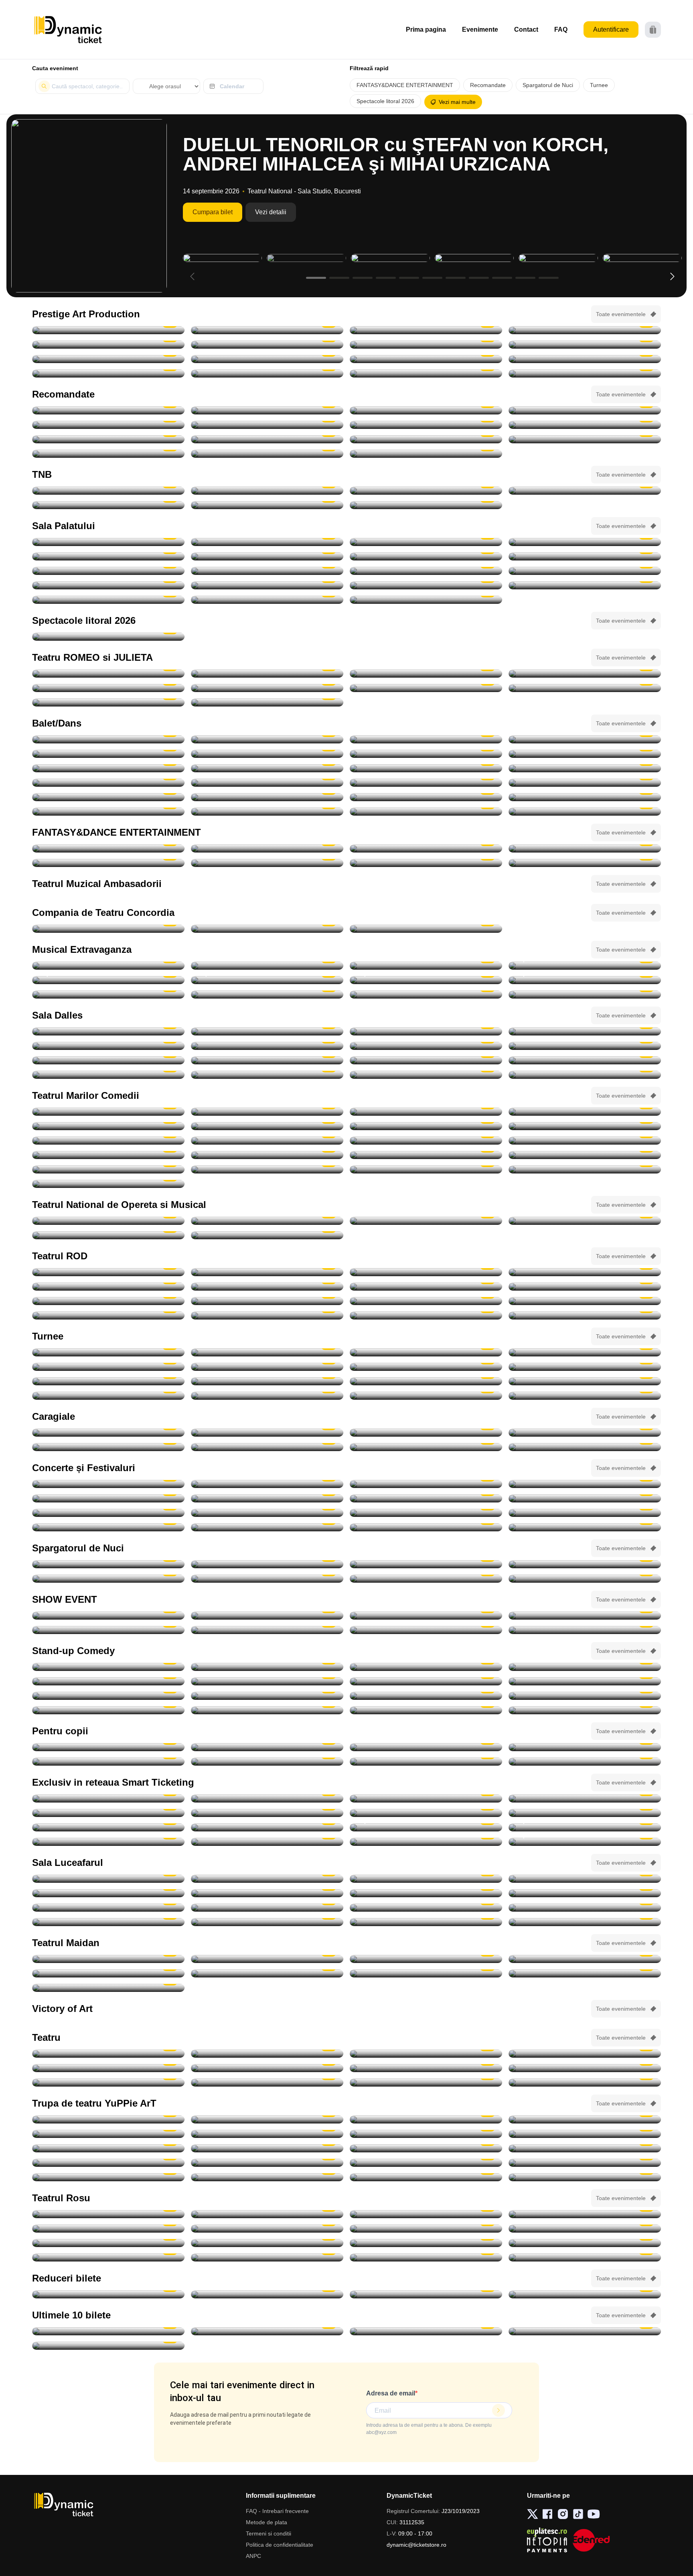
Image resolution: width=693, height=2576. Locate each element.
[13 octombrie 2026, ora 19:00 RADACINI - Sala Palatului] (267, 542)
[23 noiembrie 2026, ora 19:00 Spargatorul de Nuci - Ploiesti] (585, 783)
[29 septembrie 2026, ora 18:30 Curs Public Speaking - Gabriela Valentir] (426, 1075)
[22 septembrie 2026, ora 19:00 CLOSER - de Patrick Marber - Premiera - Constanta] (267, 1272)
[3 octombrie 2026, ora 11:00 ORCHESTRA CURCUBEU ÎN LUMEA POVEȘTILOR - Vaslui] (267, 2119)
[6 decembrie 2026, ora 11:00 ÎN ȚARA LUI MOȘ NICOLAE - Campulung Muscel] (585, 2163)
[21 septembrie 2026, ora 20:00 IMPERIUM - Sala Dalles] (108, 1060)
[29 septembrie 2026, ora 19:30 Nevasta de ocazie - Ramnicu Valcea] (267, 1112)
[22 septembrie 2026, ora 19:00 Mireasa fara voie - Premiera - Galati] (267, 1959)
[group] (89, 206)
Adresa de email (391, 2393)
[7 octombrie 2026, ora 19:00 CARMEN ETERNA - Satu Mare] (267, 1813)
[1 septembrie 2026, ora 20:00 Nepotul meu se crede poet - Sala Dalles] (267, 1031)
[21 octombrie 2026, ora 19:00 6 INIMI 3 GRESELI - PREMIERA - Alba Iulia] (426, 1973)
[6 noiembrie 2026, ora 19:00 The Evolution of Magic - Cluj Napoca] (267, 1630)
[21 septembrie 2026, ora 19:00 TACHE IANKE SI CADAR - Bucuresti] (426, 330)
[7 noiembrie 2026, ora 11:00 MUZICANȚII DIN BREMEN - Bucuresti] (267, 2148)
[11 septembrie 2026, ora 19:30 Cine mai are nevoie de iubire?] (426, 2229)
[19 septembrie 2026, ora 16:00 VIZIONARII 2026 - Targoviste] (267, 1616)
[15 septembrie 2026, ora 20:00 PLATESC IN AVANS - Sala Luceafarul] (267, 1879)
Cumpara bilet (213, 212)
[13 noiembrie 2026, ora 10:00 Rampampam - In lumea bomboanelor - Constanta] (267, 1842)
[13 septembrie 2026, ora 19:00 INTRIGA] (426, 1046)
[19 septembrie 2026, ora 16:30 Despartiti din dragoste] (267, 2257)
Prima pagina (426, 29)
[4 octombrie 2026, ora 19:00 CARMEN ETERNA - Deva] (426, 1799)
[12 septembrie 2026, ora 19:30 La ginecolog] (108, 2243)
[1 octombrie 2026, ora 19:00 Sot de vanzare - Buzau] (585, 1287)
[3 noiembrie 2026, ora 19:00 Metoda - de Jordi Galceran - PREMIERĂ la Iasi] (585, 1315)
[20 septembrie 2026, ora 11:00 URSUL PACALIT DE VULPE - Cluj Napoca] (108, 1762)
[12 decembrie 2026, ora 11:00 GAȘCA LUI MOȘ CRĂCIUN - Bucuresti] (267, 2177)
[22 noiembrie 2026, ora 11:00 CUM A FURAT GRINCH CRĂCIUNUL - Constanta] (108, 2163)
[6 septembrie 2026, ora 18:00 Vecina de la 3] (585, 2083)
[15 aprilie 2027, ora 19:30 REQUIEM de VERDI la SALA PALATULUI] (426, 454)
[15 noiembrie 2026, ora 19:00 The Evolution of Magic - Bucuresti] (426, 1842)
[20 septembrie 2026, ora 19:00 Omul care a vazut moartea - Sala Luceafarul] (108, 1893)
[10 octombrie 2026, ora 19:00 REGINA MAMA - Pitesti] (426, 345)
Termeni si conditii (268, 2533)
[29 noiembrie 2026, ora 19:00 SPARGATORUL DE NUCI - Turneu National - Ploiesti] (426, 812)
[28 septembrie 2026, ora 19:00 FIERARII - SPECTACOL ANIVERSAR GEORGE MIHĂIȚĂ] (108, 345)
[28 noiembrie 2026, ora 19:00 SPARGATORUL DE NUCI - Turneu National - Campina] (267, 812)
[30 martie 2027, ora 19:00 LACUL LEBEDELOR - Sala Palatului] (267, 585)
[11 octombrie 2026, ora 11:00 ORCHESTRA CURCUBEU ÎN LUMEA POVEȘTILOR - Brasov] (108, 2134)
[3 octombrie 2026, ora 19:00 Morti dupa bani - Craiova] (585, 1112)
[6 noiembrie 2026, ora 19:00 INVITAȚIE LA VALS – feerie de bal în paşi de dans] (585, 966)
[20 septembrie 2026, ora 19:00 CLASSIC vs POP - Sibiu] (108, 1513)
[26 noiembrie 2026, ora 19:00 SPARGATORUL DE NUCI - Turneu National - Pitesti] (585, 797)
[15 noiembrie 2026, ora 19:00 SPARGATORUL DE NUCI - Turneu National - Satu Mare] (426, 739)
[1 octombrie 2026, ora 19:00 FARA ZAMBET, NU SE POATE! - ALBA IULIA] (585, 1513)
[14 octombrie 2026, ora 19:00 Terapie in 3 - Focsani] (267, 1301)
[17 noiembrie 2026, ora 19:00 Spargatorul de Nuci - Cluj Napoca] (426, 754)
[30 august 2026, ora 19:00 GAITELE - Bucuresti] (108, 330)
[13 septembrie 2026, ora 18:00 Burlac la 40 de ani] (267, 2243)
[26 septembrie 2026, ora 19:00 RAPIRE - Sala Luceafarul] (267, 1893)
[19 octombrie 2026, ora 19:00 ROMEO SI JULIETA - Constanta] (108, 688)
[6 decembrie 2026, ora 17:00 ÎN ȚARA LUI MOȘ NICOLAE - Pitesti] (108, 2177)
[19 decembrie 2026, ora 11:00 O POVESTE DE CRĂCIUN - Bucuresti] (585, 2177)
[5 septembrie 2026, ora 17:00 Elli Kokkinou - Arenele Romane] (108, 1484)
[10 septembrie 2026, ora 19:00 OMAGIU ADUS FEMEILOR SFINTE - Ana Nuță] (585, 1484)
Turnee (599, 85)
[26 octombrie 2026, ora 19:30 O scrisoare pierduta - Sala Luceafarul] (426, 410)
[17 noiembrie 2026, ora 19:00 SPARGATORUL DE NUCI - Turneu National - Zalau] (267, 754)
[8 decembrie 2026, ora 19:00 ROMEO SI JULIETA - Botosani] (267, 702)
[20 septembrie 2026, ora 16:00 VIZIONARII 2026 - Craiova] (426, 1616)
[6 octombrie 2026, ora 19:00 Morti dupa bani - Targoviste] (267, 1126)
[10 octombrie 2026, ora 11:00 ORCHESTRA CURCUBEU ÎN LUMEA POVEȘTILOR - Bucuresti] (585, 2119)
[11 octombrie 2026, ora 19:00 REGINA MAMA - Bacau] (585, 345)
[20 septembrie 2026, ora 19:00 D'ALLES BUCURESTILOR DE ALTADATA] (585, 1046)
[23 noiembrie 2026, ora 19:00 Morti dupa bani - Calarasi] (426, 1155)
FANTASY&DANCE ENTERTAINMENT (405, 85)
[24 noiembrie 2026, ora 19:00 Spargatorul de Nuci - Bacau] (426, 797)
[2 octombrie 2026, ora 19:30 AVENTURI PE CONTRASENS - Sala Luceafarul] (267, 410)
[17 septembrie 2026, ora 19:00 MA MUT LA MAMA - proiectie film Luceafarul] (426, 1879)
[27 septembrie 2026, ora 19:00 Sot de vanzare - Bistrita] (585, 1272)
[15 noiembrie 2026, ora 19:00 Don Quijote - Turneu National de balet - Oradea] (585, 739)
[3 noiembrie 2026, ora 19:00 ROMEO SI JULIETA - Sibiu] (585, 688)
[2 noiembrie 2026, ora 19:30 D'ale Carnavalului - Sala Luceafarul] (585, 1126)
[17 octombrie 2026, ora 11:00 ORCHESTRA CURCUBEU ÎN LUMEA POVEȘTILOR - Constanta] (267, 2134)
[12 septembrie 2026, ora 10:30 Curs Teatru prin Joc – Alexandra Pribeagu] (267, 1046)
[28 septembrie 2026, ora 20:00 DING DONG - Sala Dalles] (267, 1075)
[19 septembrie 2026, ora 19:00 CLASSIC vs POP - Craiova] (585, 1498)
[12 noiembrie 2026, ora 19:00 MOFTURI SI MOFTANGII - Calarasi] (108, 1155)
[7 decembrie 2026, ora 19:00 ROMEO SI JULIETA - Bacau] (108, 702)
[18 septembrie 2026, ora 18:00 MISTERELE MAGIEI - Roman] (426, 1747)
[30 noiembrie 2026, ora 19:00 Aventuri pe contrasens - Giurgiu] (108, 425)
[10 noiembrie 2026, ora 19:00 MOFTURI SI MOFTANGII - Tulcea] (426, 1141)
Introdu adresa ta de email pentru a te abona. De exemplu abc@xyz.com (429, 2429)
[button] (672, 276)
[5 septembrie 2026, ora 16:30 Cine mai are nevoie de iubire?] (426, 2083)
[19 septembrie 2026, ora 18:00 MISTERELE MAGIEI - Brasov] (585, 1747)
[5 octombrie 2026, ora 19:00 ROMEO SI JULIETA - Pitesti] (426, 674)
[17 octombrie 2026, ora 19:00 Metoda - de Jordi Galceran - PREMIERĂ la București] (585, 1301)
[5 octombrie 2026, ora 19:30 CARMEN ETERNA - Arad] (426, 1352)
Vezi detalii (271, 212)
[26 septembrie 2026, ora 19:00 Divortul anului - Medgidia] (426, 929)
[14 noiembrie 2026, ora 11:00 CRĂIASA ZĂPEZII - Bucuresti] (426, 2148)
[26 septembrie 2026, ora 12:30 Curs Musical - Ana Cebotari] (426, 1060)
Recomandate (488, 85)
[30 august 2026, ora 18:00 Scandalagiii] (426, 2054)
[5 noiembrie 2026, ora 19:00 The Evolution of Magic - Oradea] (108, 1630)
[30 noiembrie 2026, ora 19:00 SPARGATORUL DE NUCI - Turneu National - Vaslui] (585, 1396)
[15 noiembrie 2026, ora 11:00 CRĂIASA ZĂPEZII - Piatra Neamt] (585, 2148)
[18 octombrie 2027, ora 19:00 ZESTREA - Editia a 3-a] (426, 600)
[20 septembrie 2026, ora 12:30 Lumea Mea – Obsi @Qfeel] (267, 1762)
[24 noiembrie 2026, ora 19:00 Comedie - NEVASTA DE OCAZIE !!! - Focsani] (585, 1155)
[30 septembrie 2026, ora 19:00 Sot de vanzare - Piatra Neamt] (426, 1287)
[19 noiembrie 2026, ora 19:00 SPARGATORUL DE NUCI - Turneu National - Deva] (108, 768)
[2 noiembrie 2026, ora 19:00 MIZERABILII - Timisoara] (267, 1367)
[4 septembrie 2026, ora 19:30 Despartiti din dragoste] (108, 2083)
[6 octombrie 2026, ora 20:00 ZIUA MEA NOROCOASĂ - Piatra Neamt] (267, 345)
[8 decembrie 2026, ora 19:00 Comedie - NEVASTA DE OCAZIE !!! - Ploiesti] (426, 1169)
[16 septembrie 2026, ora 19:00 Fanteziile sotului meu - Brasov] (426, 2243)
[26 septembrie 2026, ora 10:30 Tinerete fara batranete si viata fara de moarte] (267, 1060)
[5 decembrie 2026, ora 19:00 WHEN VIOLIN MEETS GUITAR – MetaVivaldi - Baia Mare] (108, 2294)
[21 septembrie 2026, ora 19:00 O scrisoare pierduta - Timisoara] (108, 929)
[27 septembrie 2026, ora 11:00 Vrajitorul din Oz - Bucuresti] (108, 2119)
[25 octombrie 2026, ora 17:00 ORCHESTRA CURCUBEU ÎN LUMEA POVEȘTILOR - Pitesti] (108, 2148)
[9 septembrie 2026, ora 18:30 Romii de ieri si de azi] (108, 1879)
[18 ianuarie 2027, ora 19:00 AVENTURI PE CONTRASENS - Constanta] (585, 439)
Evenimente (480, 29)
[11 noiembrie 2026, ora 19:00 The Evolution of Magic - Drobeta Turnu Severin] (426, 1630)
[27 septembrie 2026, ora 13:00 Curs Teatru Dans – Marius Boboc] (108, 1075)
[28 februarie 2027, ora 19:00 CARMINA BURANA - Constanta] (426, 863)
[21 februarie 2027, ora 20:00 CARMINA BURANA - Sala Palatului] (585, 571)
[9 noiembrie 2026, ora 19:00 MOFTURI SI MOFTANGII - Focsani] (267, 1141)
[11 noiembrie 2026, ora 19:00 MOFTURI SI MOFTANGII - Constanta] (585, 1141)
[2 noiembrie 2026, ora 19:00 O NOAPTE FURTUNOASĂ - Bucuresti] (267, 505)
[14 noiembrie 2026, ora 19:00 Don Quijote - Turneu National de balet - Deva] (267, 739)
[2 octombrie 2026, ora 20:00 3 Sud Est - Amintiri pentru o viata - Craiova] (585, 1527)
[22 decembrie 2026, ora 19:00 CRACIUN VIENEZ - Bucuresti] (108, 571)
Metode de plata (266, 2522)
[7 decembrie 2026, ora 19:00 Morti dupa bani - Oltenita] (267, 1169)
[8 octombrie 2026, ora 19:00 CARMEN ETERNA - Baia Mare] (426, 1813)
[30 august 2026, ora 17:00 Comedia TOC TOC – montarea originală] (108, 1031)
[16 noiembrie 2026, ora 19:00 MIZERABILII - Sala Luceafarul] (108, 1381)
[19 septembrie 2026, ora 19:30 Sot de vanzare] (426, 2257)
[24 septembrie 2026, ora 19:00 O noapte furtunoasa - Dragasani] (267, 929)
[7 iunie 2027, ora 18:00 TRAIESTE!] (108, 600)
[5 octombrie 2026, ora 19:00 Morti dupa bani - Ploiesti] (108, 1126)
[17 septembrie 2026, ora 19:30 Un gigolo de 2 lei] (585, 2243)
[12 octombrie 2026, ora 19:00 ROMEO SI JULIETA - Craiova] (585, 674)
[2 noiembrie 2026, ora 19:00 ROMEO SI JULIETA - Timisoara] (426, 688)
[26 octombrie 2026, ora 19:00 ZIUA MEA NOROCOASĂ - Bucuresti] (267, 359)
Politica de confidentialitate (280, 2545)
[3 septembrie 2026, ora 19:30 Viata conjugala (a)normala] (585, 2068)
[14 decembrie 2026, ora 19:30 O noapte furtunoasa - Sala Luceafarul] (585, 1169)
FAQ (561, 29)
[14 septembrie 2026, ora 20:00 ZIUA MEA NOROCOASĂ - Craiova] (267, 330)
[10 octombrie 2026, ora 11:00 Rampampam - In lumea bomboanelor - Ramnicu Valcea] (585, 1813)
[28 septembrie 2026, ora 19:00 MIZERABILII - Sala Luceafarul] (585, 1893)
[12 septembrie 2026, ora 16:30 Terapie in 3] (585, 2229)
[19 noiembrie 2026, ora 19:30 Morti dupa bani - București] (267, 1155)
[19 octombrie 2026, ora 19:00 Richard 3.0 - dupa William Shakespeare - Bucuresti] (108, 1315)
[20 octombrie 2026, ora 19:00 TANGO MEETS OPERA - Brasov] (108, 739)
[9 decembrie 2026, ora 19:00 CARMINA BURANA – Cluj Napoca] (108, 439)
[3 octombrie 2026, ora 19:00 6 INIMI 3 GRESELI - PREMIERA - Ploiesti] (108, 1973)
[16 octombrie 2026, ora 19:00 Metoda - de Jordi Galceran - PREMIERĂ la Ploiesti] (426, 1301)
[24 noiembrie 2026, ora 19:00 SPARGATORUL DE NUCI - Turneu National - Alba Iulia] (267, 797)
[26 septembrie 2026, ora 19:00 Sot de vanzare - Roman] (426, 1272)
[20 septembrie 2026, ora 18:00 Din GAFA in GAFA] (585, 2257)
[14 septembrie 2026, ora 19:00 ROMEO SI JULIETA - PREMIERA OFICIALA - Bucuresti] (267, 491)
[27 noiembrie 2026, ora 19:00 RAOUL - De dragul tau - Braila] (426, 1396)
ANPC (253, 2556)
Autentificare (611, 29)
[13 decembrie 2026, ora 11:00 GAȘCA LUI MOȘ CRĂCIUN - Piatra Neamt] (426, 2177)
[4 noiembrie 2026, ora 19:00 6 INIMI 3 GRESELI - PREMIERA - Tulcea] (108, 1988)
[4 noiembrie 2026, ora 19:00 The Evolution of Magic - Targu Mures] (585, 1616)
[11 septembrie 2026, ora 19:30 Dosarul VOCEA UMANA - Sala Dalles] (108, 1046)
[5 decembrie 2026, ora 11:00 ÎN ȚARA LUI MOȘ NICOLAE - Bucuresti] (426, 2163)
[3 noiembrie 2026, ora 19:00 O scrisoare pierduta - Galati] (108, 1141)
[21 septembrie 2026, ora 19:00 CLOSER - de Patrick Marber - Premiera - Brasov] (108, 1272)
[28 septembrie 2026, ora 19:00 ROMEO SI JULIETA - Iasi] (267, 674)
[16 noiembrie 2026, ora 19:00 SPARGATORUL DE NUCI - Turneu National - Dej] (108, 754)
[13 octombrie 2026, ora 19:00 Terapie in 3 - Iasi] (108, 1301)
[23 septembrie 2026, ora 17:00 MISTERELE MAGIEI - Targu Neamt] (426, 1762)
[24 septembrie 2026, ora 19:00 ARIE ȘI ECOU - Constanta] (267, 1513)
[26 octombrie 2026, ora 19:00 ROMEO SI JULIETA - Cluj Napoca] (267, 688)
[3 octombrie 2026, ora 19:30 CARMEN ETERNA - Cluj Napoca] (267, 1799)
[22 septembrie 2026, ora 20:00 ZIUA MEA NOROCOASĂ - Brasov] (585, 330)
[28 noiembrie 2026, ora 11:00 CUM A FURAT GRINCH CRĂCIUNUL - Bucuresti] (267, 2163)
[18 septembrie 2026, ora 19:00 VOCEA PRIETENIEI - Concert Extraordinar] (267, 1221)
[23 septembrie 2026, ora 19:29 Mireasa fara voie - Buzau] (426, 1959)
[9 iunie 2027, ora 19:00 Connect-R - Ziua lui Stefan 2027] (267, 600)
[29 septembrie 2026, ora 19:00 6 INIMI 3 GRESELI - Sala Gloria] (585, 1959)
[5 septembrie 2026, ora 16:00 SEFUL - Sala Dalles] (585, 1031)
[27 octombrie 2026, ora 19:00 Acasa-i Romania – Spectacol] (585, 542)
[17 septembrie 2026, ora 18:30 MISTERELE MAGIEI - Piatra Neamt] (267, 1747)
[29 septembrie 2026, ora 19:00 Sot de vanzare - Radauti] (267, 1287)
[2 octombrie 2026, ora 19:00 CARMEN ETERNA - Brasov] (267, 1352)
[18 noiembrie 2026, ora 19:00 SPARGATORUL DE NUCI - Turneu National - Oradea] (585, 754)
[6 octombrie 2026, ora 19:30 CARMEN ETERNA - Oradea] (585, 1352)
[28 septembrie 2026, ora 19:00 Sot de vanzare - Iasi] (108, 1287)
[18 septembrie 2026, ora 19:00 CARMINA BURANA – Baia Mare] (108, 410)
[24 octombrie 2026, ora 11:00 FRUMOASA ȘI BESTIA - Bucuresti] (426, 2134)
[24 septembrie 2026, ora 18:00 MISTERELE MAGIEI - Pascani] (585, 1762)
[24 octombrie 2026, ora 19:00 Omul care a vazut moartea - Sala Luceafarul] (585, 1908)
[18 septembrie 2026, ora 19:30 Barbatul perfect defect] (108, 2257)
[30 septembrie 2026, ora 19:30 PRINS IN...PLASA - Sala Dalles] (585, 1075)
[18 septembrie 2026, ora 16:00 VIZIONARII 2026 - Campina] (108, 1616)
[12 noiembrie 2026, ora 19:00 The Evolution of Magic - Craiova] (585, 1630)
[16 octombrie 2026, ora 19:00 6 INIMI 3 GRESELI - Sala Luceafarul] (267, 1973)
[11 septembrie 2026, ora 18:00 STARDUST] (108, 1498)
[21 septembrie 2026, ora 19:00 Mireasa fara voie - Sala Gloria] (108, 1959)
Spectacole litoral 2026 (385, 101)
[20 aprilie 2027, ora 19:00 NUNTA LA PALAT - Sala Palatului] (585, 585)
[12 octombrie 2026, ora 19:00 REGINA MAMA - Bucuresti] (108, 359)
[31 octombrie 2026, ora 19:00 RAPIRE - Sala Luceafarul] (267, 1922)
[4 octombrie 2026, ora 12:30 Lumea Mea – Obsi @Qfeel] (267, 1908)
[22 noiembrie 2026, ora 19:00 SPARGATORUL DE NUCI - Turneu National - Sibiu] (267, 783)
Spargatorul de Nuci (548, 85)
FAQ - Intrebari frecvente (277, 2511)
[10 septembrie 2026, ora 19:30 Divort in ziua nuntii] (267, 2229)
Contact (526, 29)
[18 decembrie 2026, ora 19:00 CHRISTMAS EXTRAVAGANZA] (426, 995)
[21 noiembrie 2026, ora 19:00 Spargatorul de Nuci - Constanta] (108, 783)
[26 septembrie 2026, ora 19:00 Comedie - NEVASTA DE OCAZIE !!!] (585, 1060)
